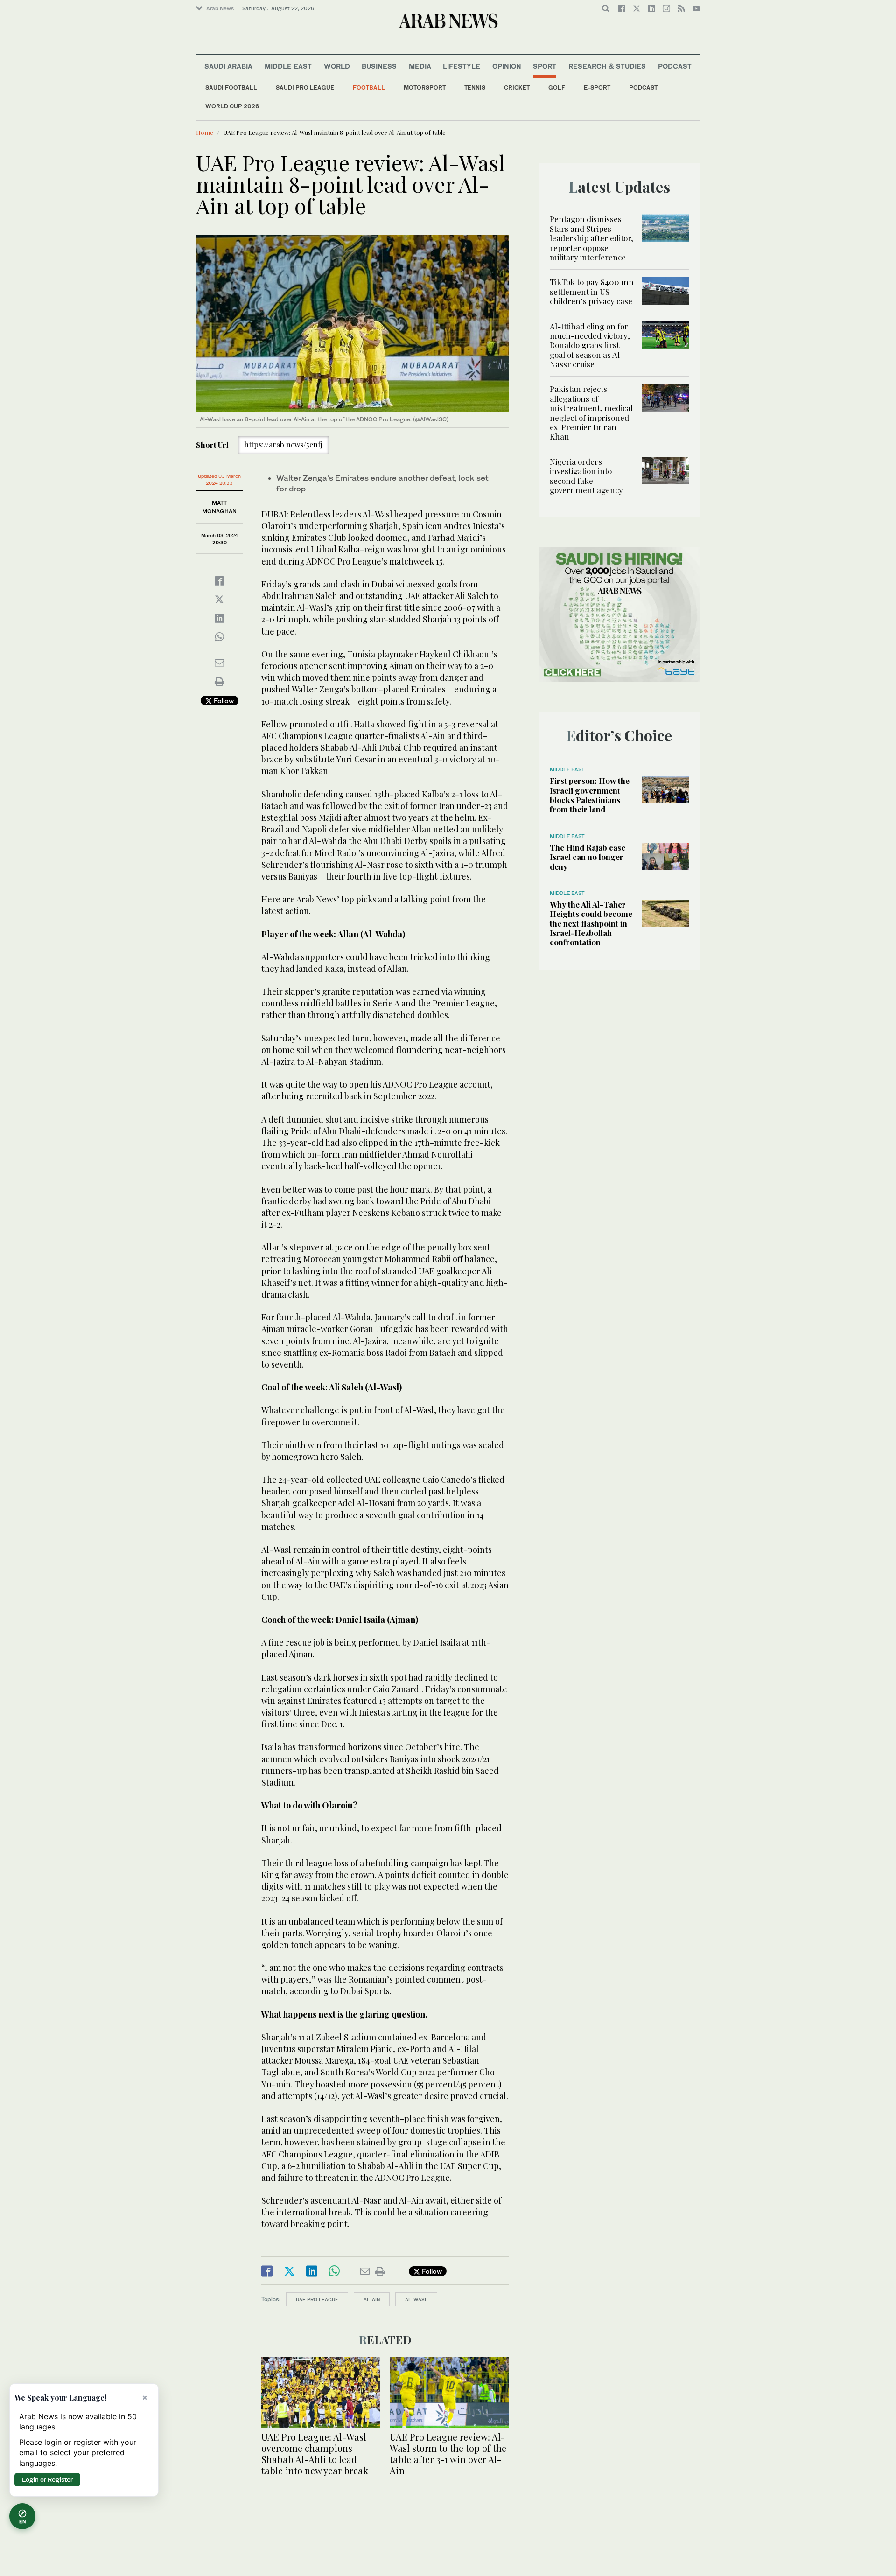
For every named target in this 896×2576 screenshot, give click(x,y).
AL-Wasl (416, 2299)
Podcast (643, 87)
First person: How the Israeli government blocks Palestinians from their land (590, 795)
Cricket (517, 87)
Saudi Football (231, 87)
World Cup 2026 (232, 106)
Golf (557, 87)
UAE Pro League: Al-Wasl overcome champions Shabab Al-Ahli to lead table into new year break (315, 2454)
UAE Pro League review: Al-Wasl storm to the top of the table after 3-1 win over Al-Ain (448, 2454)
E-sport (597, 87)
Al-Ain (372, 2299)
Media (420, 66)
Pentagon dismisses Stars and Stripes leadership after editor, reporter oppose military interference (591, 238)
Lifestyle (462, 66)
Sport (545, 66)
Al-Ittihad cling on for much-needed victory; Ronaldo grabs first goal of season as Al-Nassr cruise (590, 345)
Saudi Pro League (305, 87)
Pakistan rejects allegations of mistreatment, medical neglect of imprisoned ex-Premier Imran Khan (591, 412)
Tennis (475, 87)
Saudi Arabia (228, 66)
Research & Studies (607, 66)
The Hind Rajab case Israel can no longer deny (588, 857)
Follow (223, 701)
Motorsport (425, 87)
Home (205, 132)
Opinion (507, 66)
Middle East (288, 66)
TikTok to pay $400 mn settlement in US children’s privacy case (592, 291)
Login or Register (47, 2479)
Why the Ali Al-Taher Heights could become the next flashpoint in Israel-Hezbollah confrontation (591, 923)
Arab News (220, 8)
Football (369, 87)
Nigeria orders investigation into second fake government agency (586, 476)
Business (379, 66)
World (337, 66)
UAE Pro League (317, 2299)
